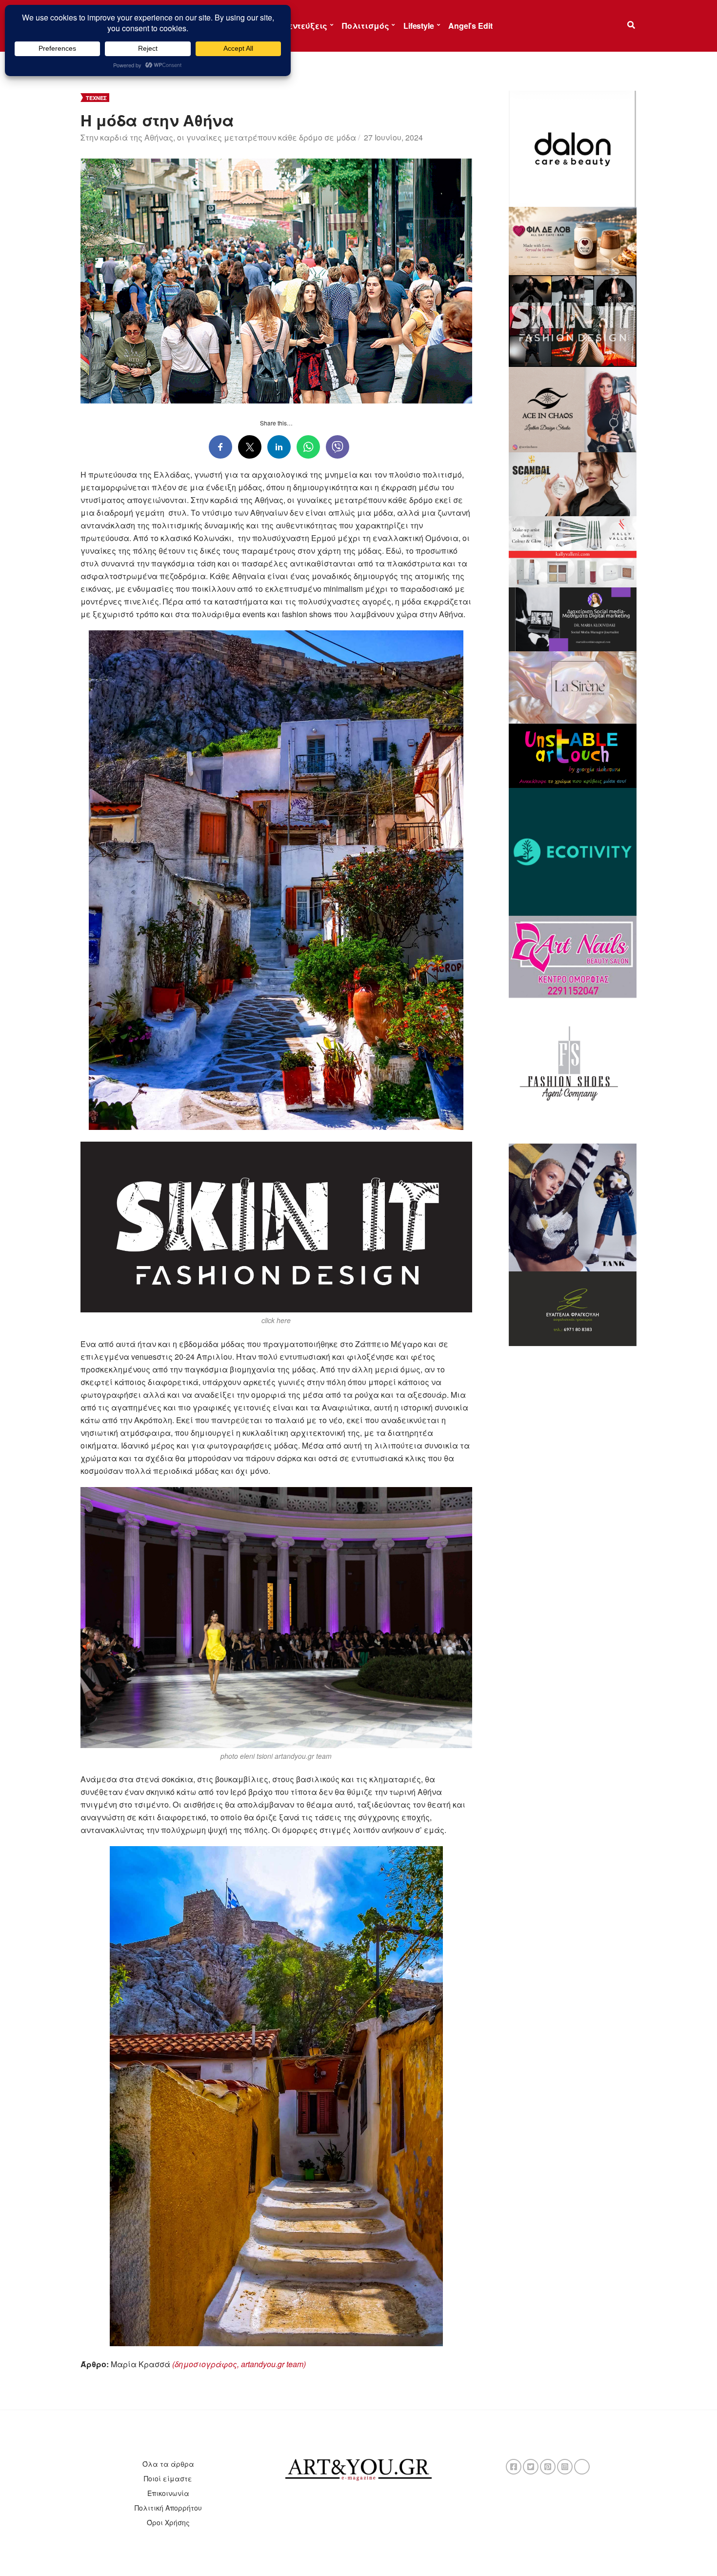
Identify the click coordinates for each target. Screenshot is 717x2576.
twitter (531, 2467)
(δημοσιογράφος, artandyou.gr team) (239, 2364)
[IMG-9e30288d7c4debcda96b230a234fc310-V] (573, 755)
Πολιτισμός (365, 26)
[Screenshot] (573, 148)
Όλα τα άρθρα (168, 2464)
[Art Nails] (573, 956)
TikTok (582, 2467)
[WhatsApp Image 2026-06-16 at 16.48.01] (573, 240)
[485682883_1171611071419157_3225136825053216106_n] (573, 1207)
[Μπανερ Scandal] (573, 483)
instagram (565, 2467)
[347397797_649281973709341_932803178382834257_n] (573, 1308)
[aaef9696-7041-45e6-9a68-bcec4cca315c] (573, 686)
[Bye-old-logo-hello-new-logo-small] (573, 851)
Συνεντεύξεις (300, 26)
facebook (514, 2467)
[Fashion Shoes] (573, 1069)
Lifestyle (419, 26)
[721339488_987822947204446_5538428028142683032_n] (573, 618)
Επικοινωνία (168, 2493)
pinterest (548, 2467)
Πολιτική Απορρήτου (168, 2508)
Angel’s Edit (470, 26)
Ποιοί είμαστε (168, 2478)
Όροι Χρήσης (168, 2522)
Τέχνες (96, 98)
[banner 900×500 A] (573, 551)
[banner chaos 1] (573, 408)
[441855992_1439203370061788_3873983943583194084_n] (573, 320)
